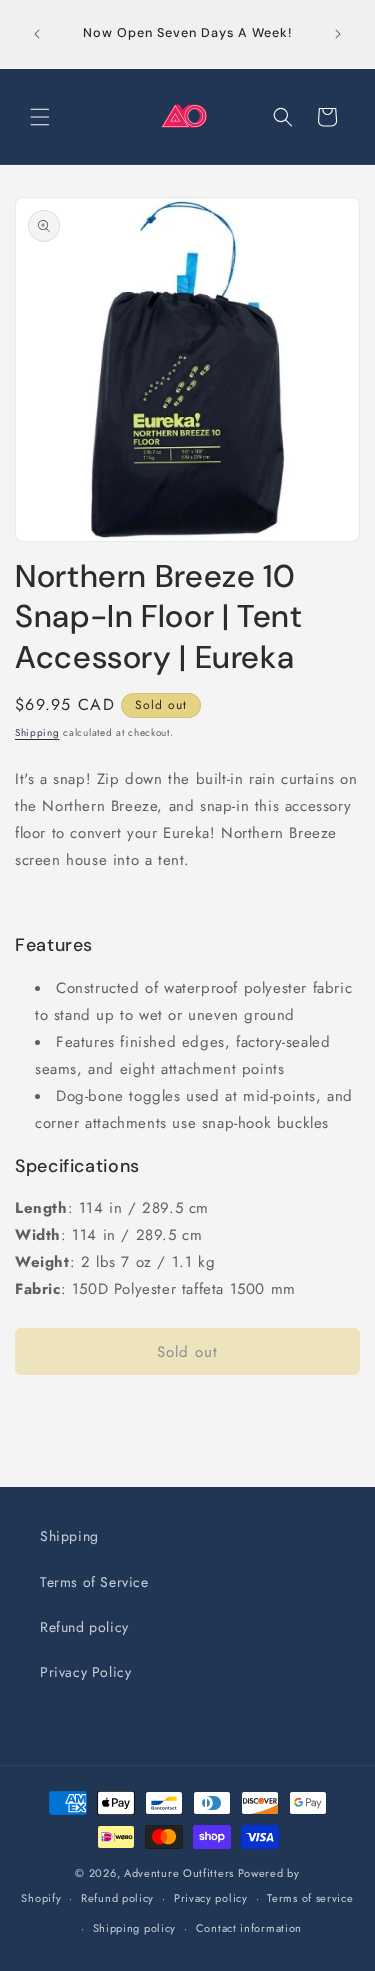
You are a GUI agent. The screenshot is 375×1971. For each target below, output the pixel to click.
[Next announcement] (338, 34)
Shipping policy (135, 1928)
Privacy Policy (85, 1672)
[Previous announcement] (37, 34)
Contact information (249, 1928)
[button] (40, 117)
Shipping (37, 732)
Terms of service (310, 1898)
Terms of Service (94, 1582)
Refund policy (84, 1627)
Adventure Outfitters (179, 1873)
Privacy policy (211, 1898)
